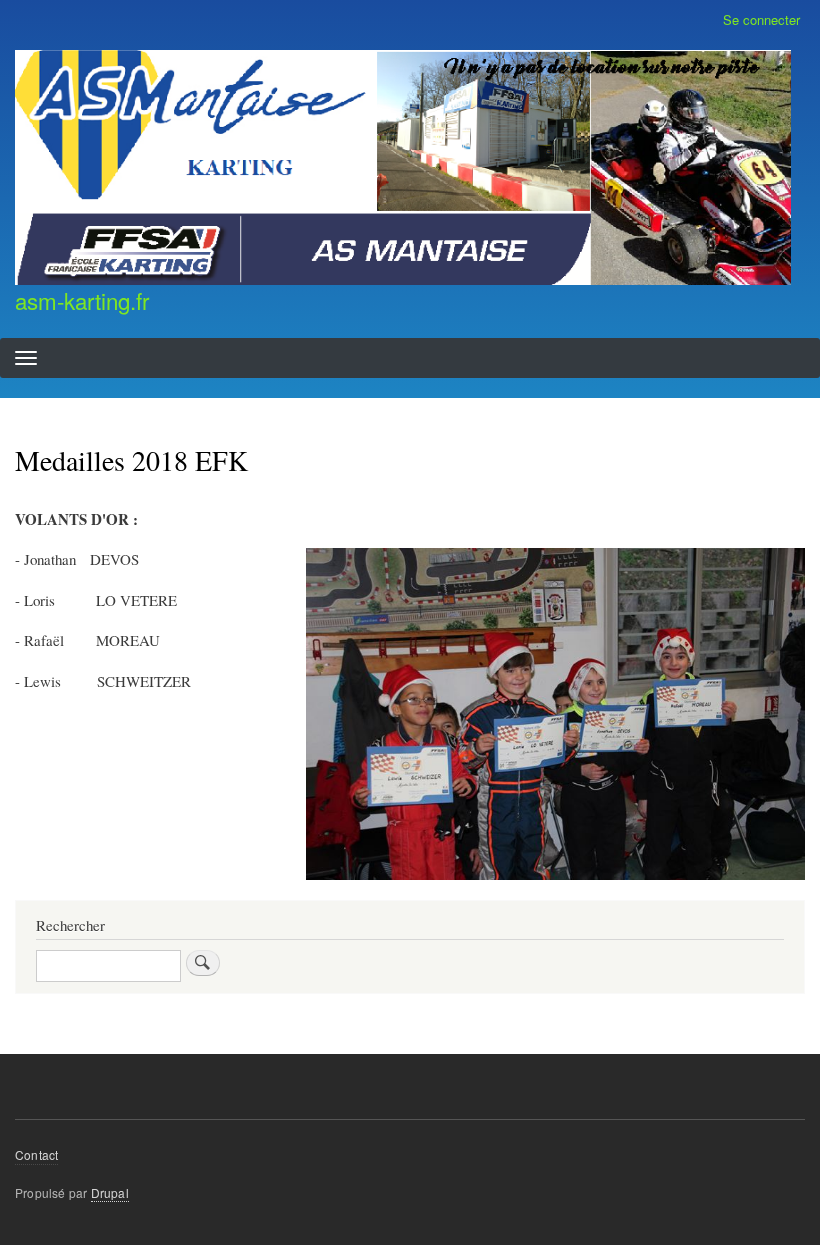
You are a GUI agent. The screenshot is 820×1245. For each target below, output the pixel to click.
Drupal (110, 1192)
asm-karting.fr (82, 300)
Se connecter (761, 19)
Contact (36, 1154)
